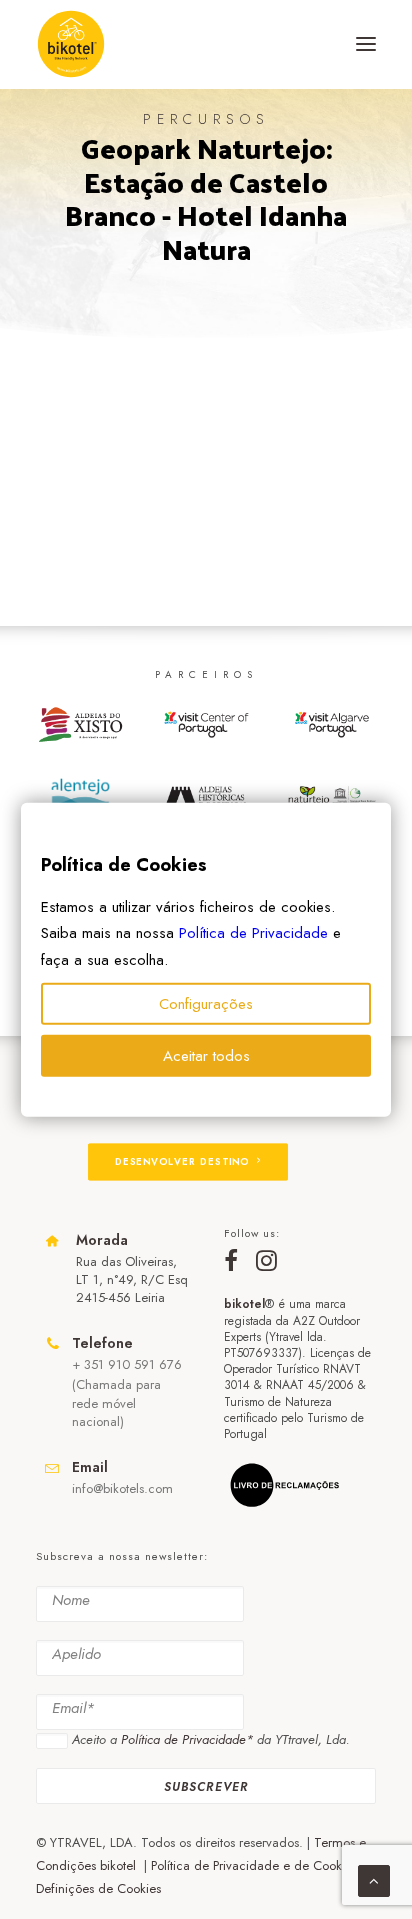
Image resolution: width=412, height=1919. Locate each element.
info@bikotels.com (122, 1488)
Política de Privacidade (253, 933)
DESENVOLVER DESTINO (182, 1161)
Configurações (206, 1004)
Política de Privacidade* (187, 1739)
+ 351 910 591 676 (127, 1364)
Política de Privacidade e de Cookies (254, 1865)
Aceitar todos (206, 1056)
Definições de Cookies (98, 1888)
